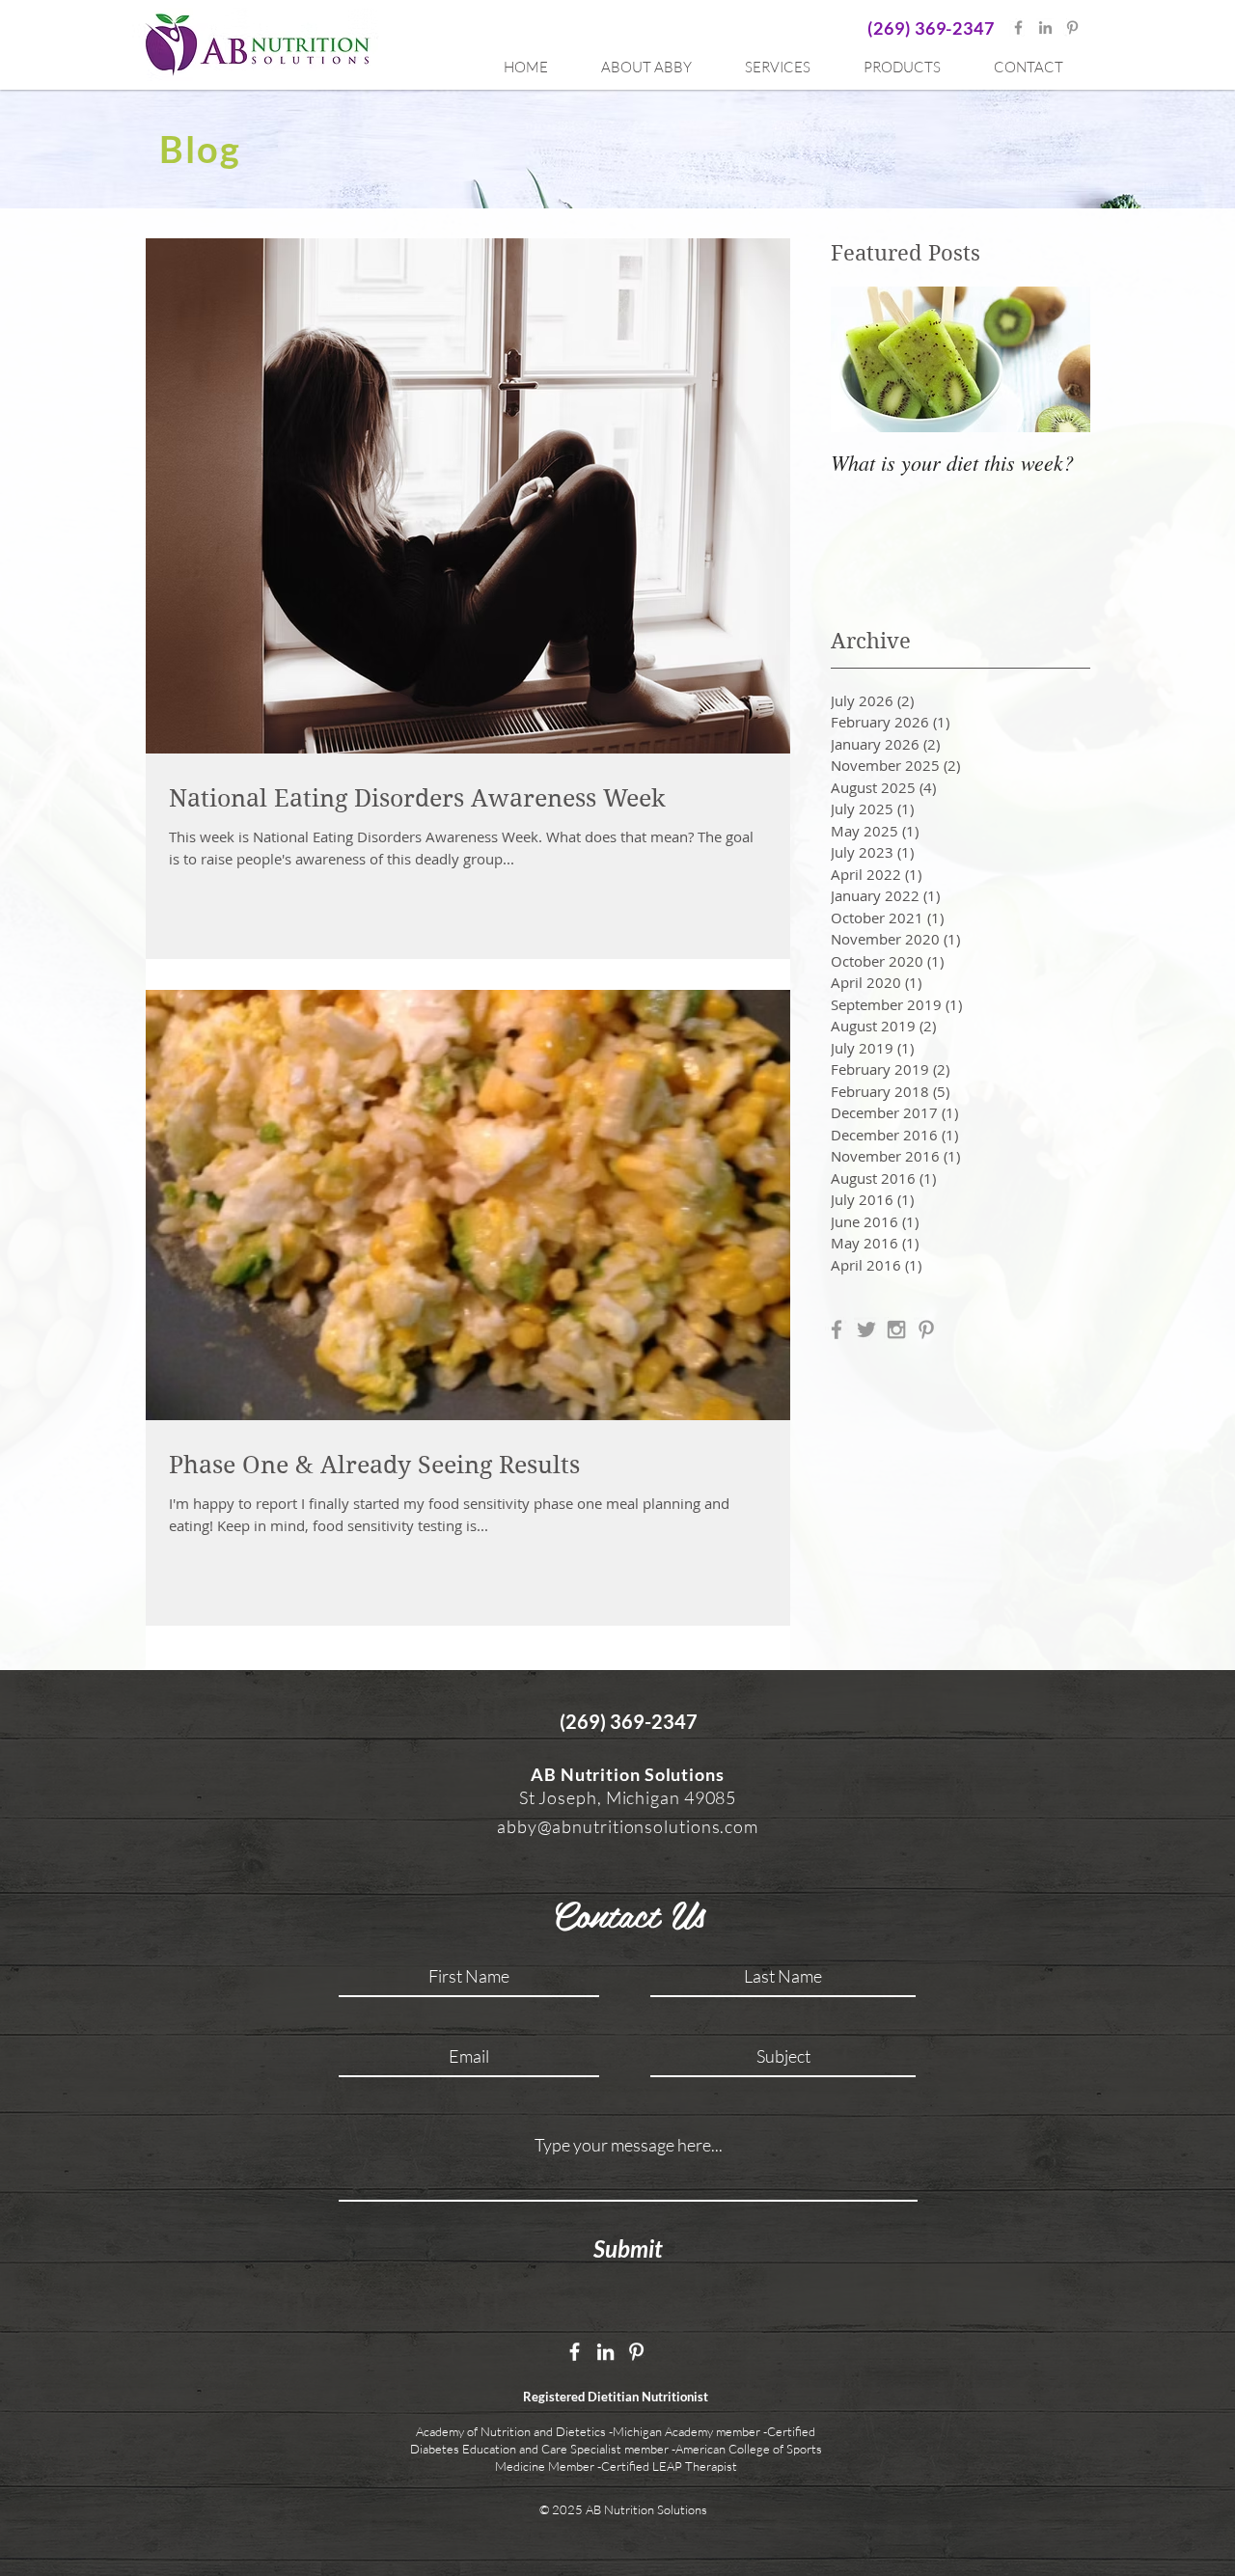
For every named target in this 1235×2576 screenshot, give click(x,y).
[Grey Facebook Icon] (1018, 27)
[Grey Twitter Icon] (866, 1329)
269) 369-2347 (934, 28)
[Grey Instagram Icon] (896, 1329)
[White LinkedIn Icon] (605, 2352)
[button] (790, 68)
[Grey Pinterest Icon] (1072, 27)
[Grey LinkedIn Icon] (1045, 27)
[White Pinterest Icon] (636, 2352)
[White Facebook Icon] (575, 2352)
